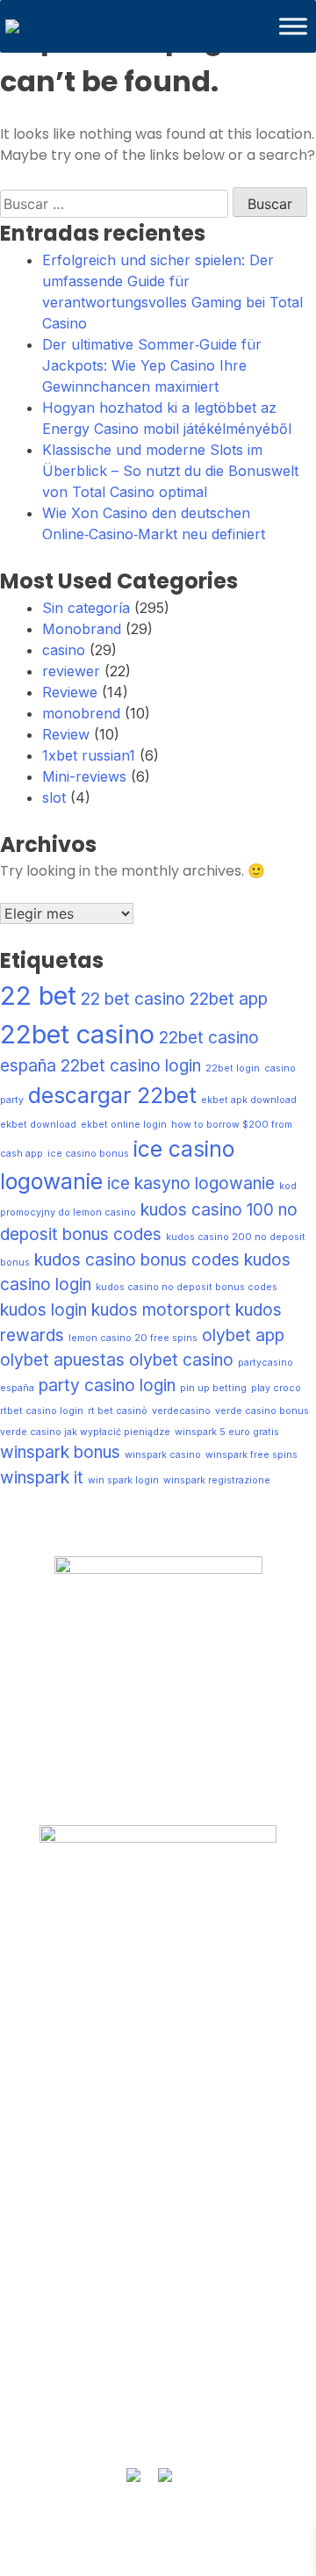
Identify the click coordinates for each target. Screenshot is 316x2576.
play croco (276, 1388)
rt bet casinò (118, 1411)
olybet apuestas (62, 1360)
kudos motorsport (161, 1310)
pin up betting (213, 1388)
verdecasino (181, 1411)
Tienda (158, 2189)
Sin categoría (86, 608)
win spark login (123, 1480)
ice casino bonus (88, 1154)
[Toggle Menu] (293, 26)
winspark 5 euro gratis (227, 1432)
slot (54, 797)
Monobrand (82, 629)
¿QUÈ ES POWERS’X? (158, 1961)
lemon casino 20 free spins (133, 1338)
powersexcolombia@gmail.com (158, 2416)
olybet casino (181, 1360)
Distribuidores (158, 2222)
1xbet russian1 (89, 755)
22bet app (229, 999)
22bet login (233, 1068)
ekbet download (38, 1125)
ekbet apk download (249, 1100)
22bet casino (77, 1034)
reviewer (71, 671)
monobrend (81, 713)
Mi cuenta (158, 2029)
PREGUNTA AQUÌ (158, 2348)
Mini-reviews (84, 776)
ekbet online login (124, 1125)
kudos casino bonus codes (137, 1260)
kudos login (43, 1310)
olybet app (243, 1335)
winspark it (42, 1478)
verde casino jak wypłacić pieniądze (85, 1432)
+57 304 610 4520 (158, 2382)
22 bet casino (133, 999)
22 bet (38, 996)
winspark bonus (60, 1452)
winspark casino (163, 1455)
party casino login (107, 1385)
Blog (158, 2063)
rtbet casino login (42, 1411)
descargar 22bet (112, 1095)
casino (64, 650)
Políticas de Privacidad (158, 2097)
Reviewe (70, 692)
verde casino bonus (262, 1411)
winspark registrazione (217, 1480)
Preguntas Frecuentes (158, 1995)
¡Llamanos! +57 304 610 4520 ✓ (158, 2256)
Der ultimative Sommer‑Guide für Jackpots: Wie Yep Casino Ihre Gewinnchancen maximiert (152, 365)
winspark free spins (251, 1455)
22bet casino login (131, 1066)
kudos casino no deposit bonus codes (187, 1287)
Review (66, 734)
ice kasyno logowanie (191, 1183)
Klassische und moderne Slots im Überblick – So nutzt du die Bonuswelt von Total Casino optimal (170, 471)
